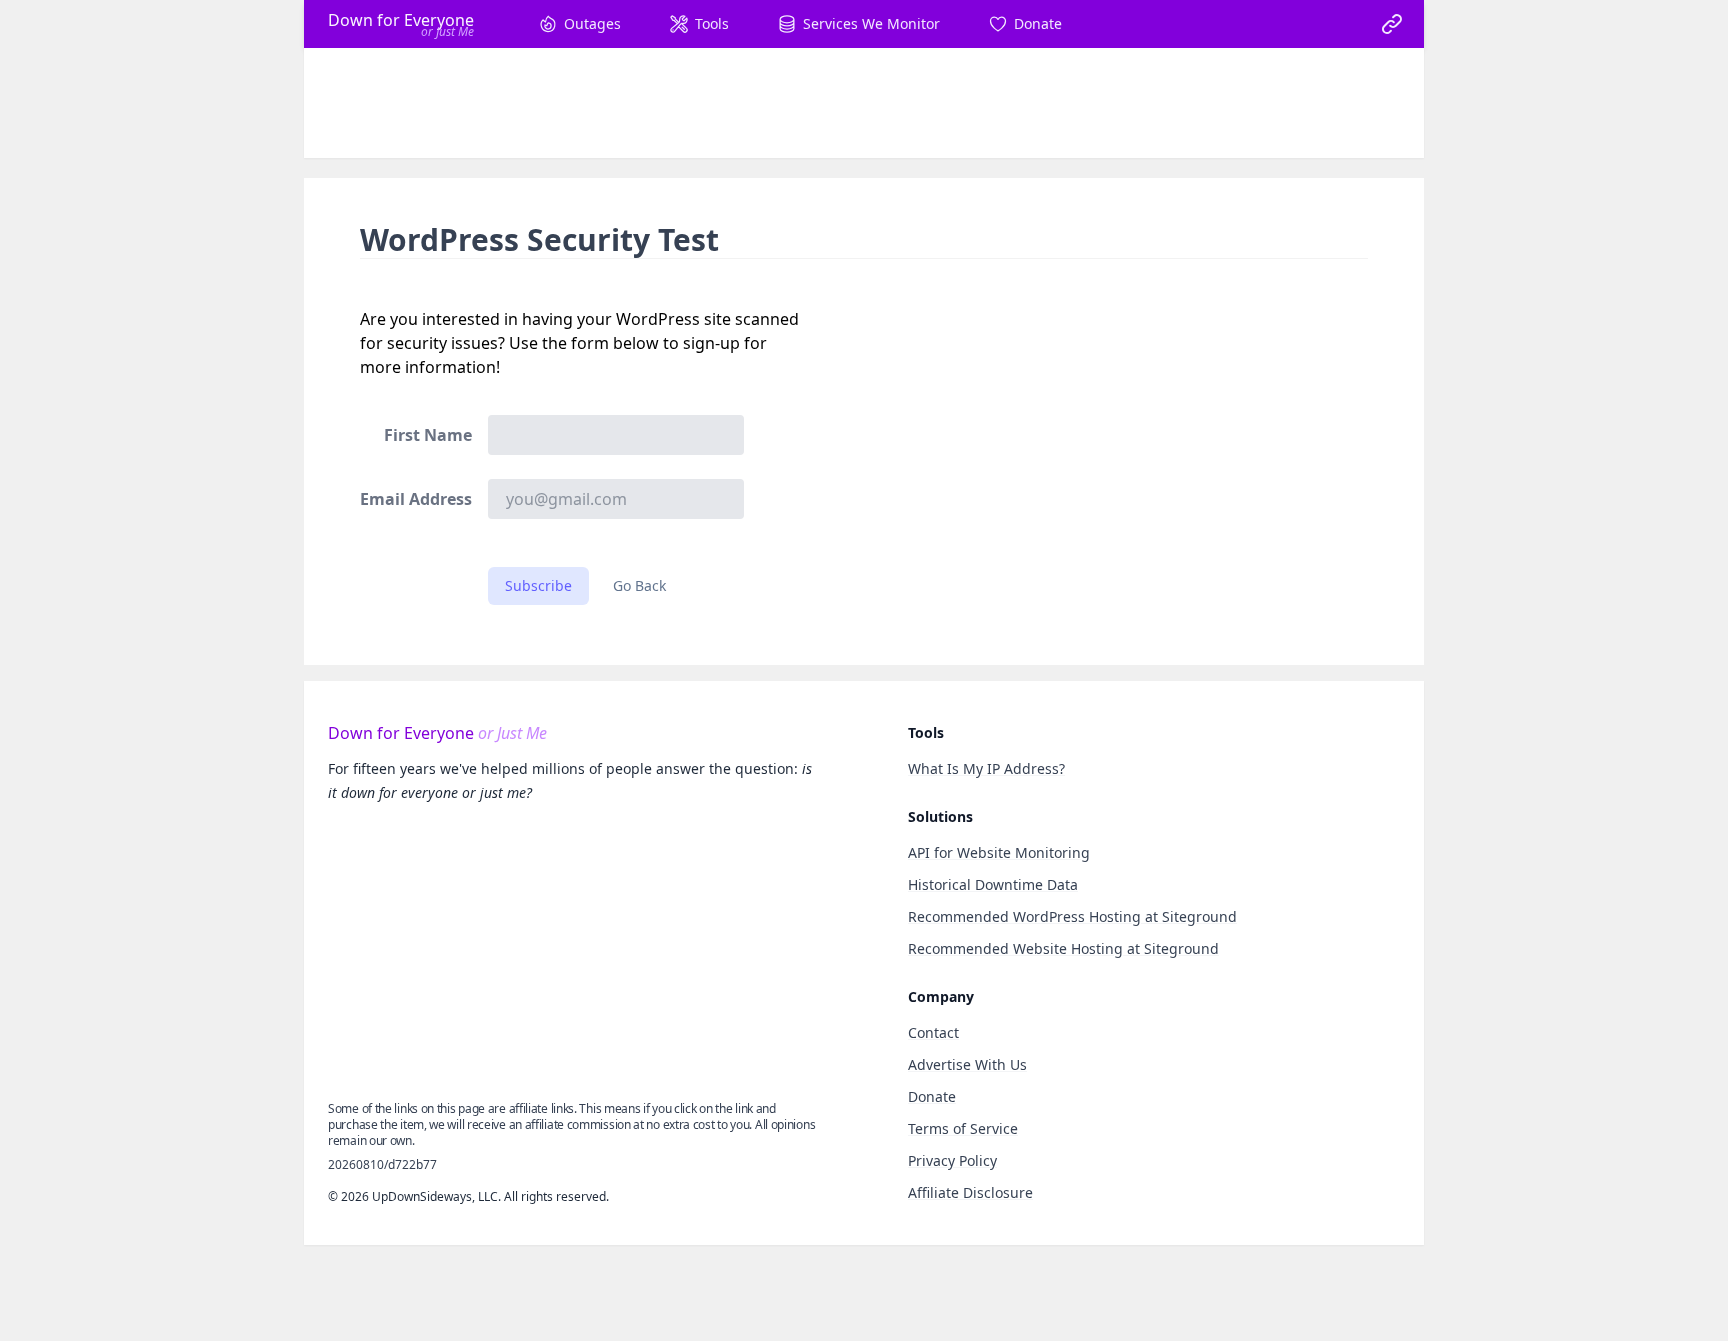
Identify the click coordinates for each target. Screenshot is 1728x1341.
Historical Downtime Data (993, 884)
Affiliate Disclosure (970, 1192)
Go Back (639, 585)
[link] (1392, 24)
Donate (932, 1096)
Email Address (416, 499)
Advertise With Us (967, 1064)
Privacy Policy (952, 1160)
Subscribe (538, 585)
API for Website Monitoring (999, 852)
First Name (428, 435)
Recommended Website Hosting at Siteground (1063, 948)
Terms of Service (963, 1128)
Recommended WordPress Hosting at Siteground (1072, 916)
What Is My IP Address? (986, 768)
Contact (933, 1032)
